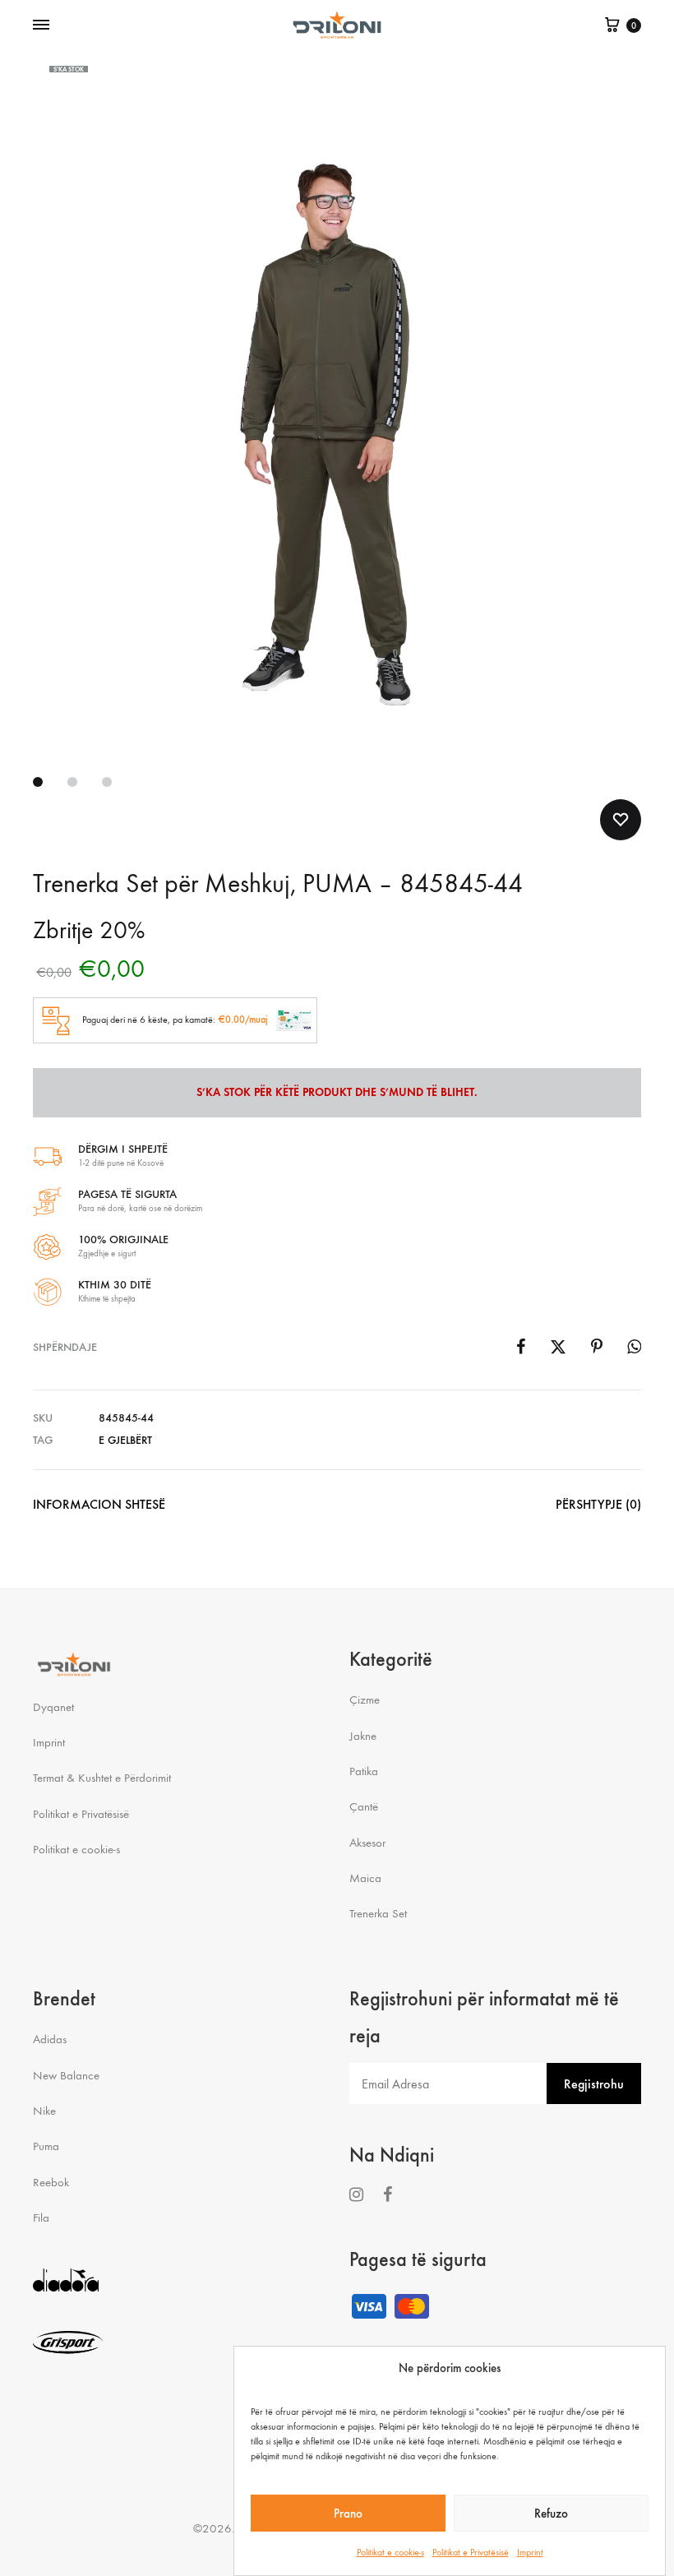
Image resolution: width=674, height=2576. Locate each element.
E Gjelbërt (125, 1440)
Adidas (50, 2039)
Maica (365, 1878)
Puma (46, 2146)
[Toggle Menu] (41, 25)
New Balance (66, 2075)
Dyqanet (53, 1707)
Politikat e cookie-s (390, 2552)
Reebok (51, 2182)
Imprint (530, 2552)
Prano (348, 2514)
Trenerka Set (378, 1913)
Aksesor (367, 1843)
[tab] (99, 1508)
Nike (44, 2111)
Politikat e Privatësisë (471, 2552)
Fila (41, 2218)
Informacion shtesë (99, 1504)
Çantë (364, 1806)
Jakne (363, 1736)
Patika (364, 1771)
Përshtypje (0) (598, 1504)
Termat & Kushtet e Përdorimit (102, 1778)
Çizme (365, 1700)
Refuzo (551, 2514)
